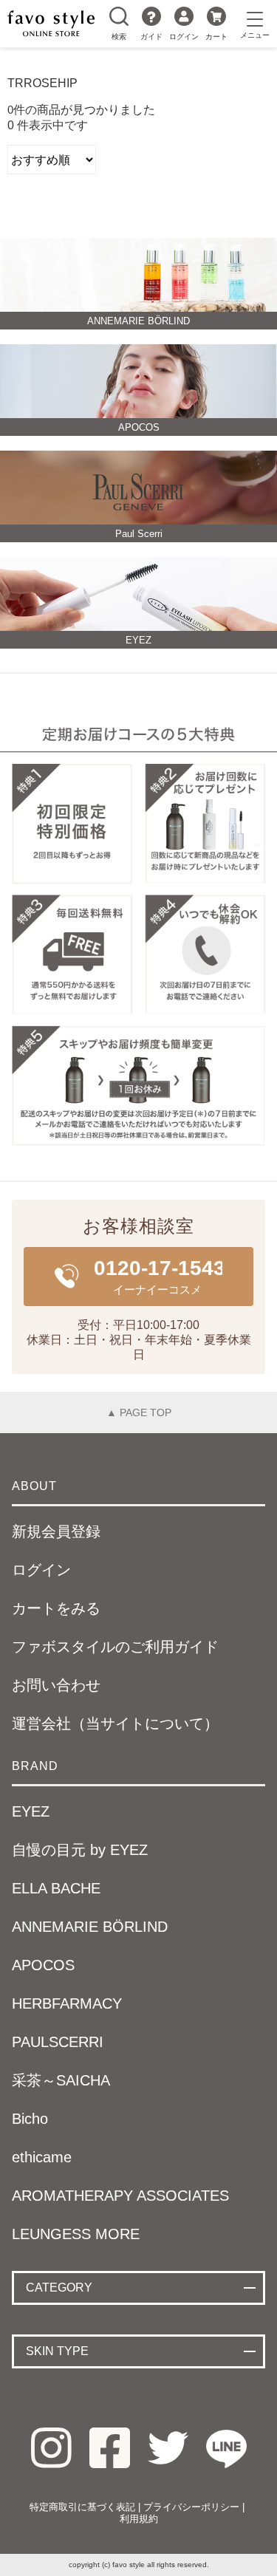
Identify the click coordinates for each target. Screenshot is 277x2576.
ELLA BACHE (56, 1888)
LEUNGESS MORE (76, 2234)
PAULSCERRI (58, 2042)
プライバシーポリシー (191, 2507)
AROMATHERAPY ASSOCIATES (120, 2196)
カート (216, 37)
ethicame (42, 2157)
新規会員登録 (56, 1531)
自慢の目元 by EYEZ (80, 1850)
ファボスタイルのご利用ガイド (115, 1647)
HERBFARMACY (67, 2003)
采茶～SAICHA (61, 2080)
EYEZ (31, 1811)
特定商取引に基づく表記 (82, 2507)
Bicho (30, 2119)
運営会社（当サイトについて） (115, 1723)
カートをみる (56, 1608)
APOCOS (43, 1965)
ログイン (184, 37)
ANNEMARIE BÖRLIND (90, 1927)
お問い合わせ (56, 1685)
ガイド (151, 37)
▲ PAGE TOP (139, 1412)
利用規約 (139, 2519)
